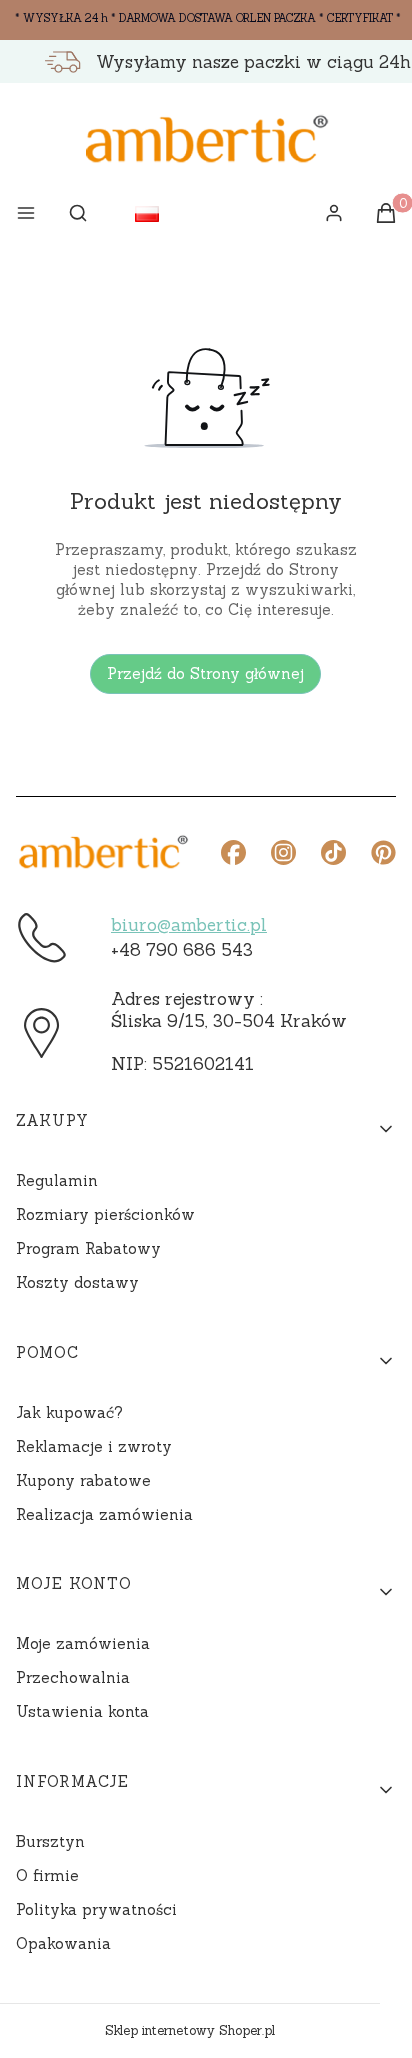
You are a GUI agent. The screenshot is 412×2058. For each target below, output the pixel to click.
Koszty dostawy (77, 1282)
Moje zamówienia (83, 1643)
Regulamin (57, 1180)
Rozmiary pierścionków (105, 1214)
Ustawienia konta (82, 1711)
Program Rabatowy (88, 1248)
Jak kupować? (69, 1412)
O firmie (47, 1875)
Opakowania (63, 1943)
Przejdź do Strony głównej (205, 673)
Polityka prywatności (96, 1909)
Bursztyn (50, 1841)
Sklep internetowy (190, 2030)
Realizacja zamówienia (104, 1514)
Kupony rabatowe (83, 1480)
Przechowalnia (73, 1677)
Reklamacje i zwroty (94, 1446)
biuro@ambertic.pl (189, 925)
